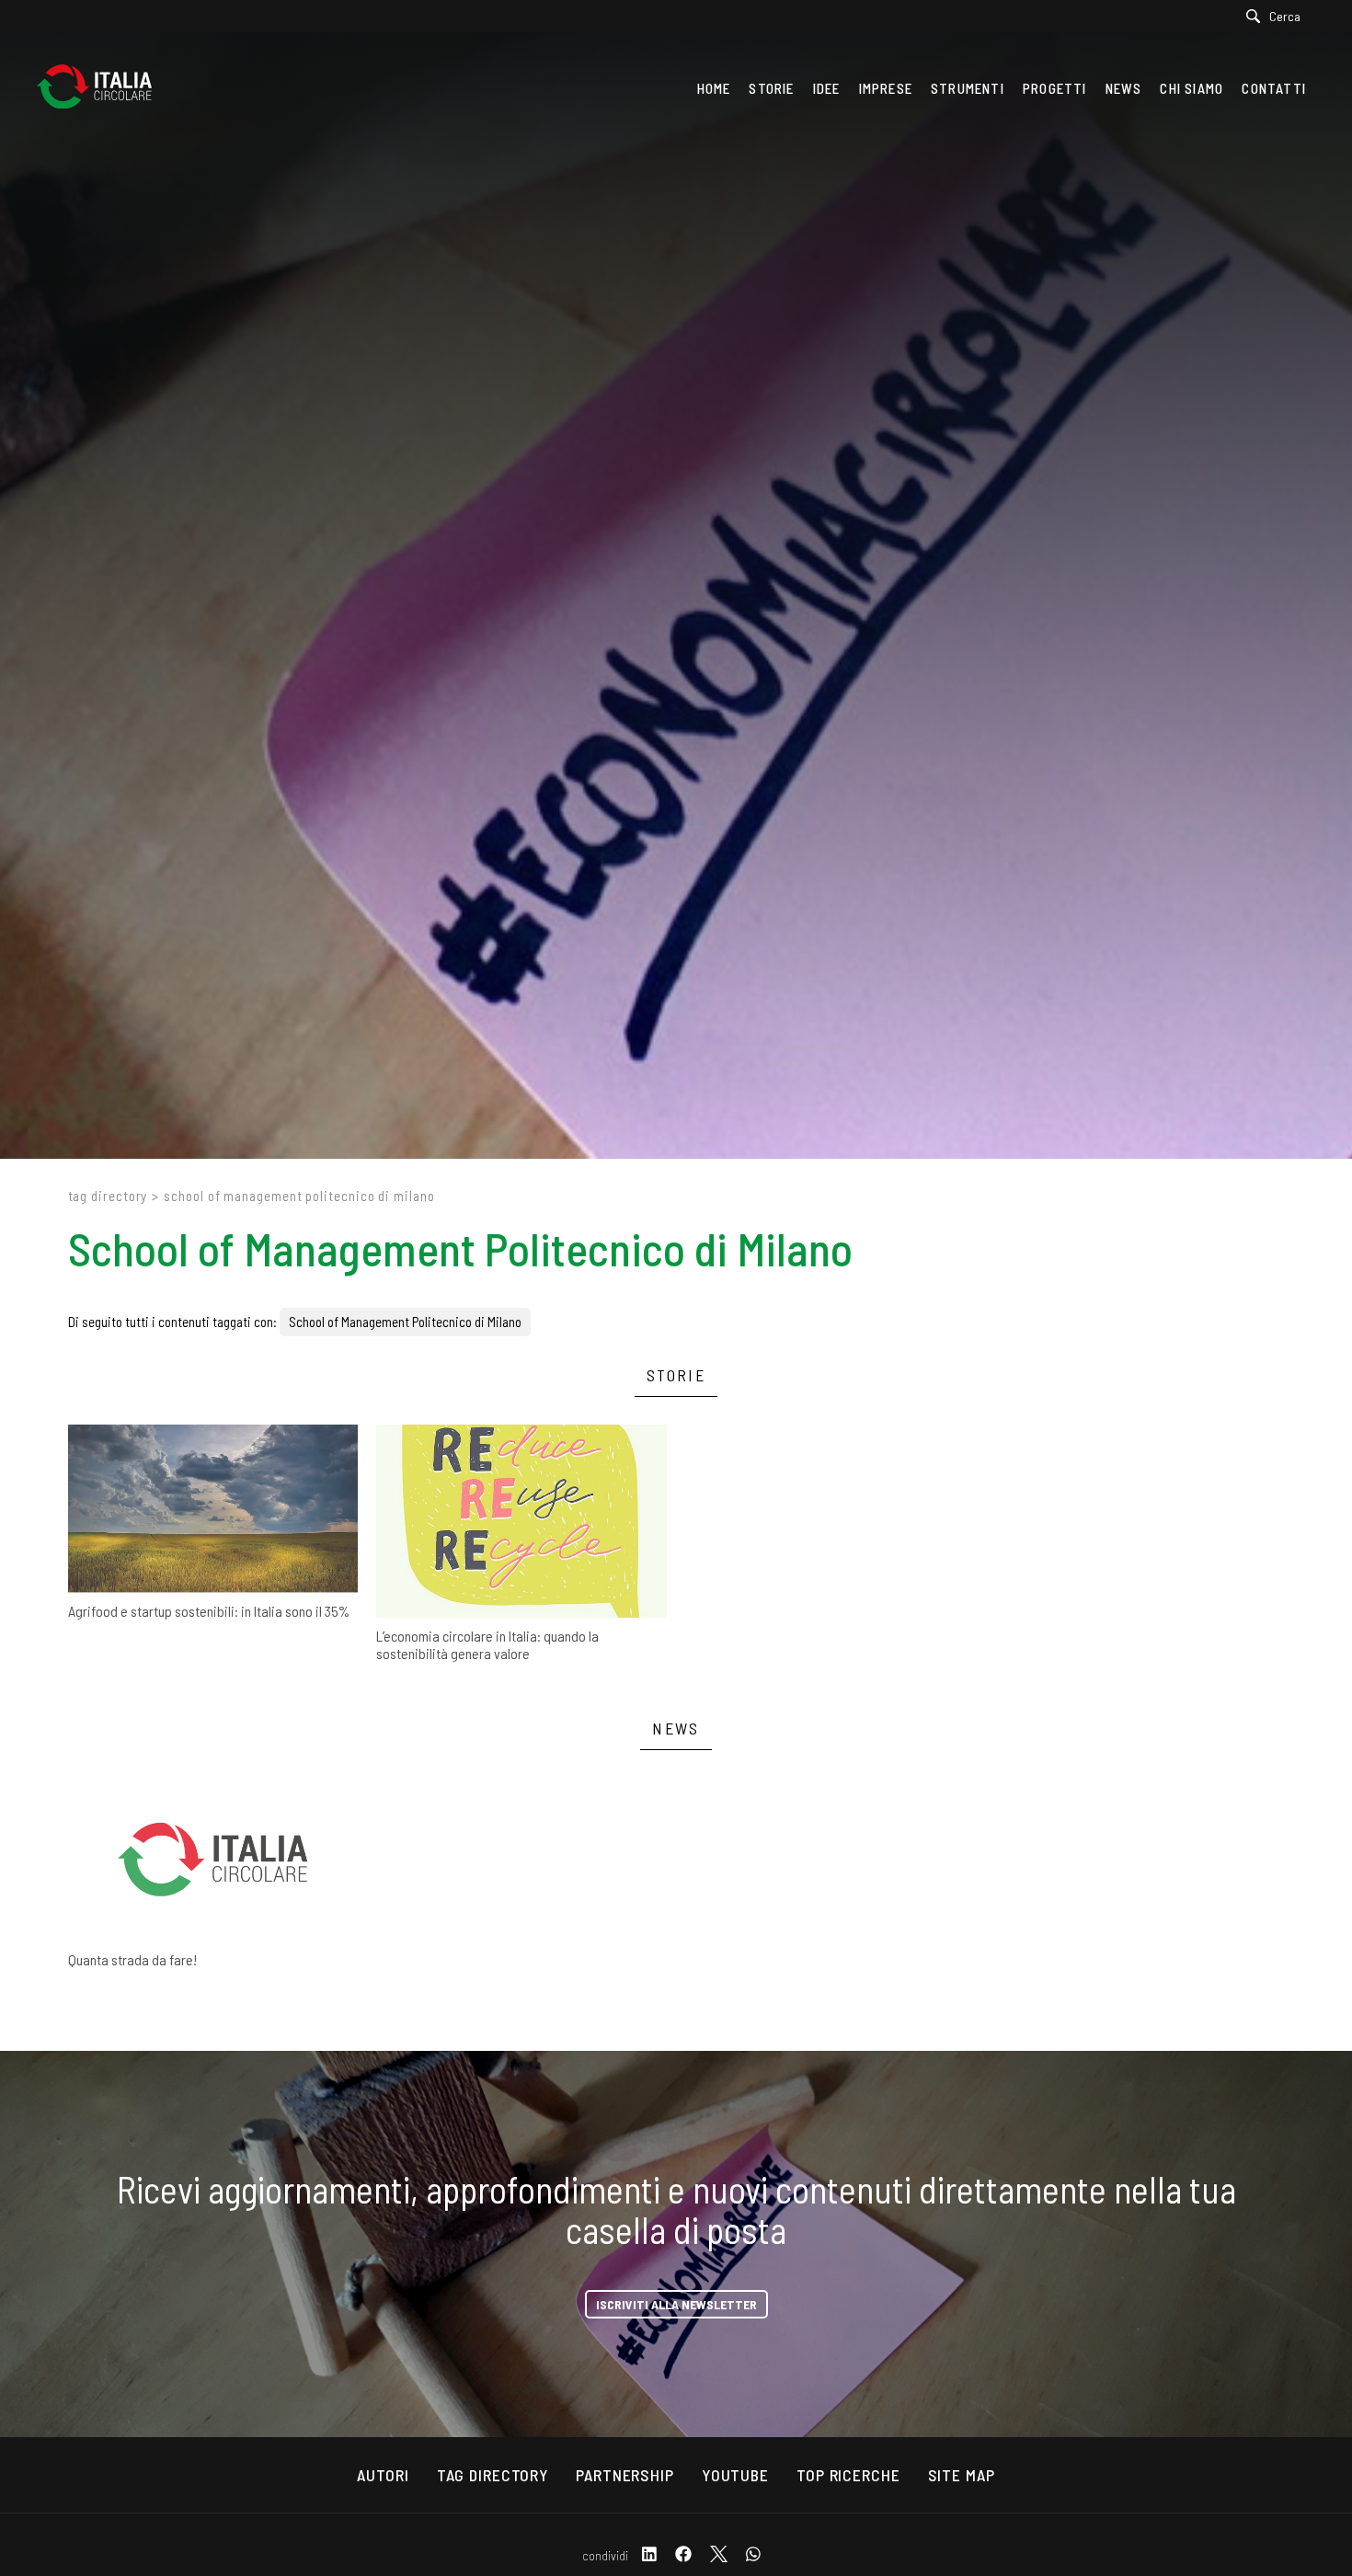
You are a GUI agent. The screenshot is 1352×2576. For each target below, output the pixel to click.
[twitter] (719, 2555)
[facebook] (683, 2555)
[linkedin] (649, 2555)
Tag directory (108, 1196)
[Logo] (103, 88)
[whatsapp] (753, 2555)
